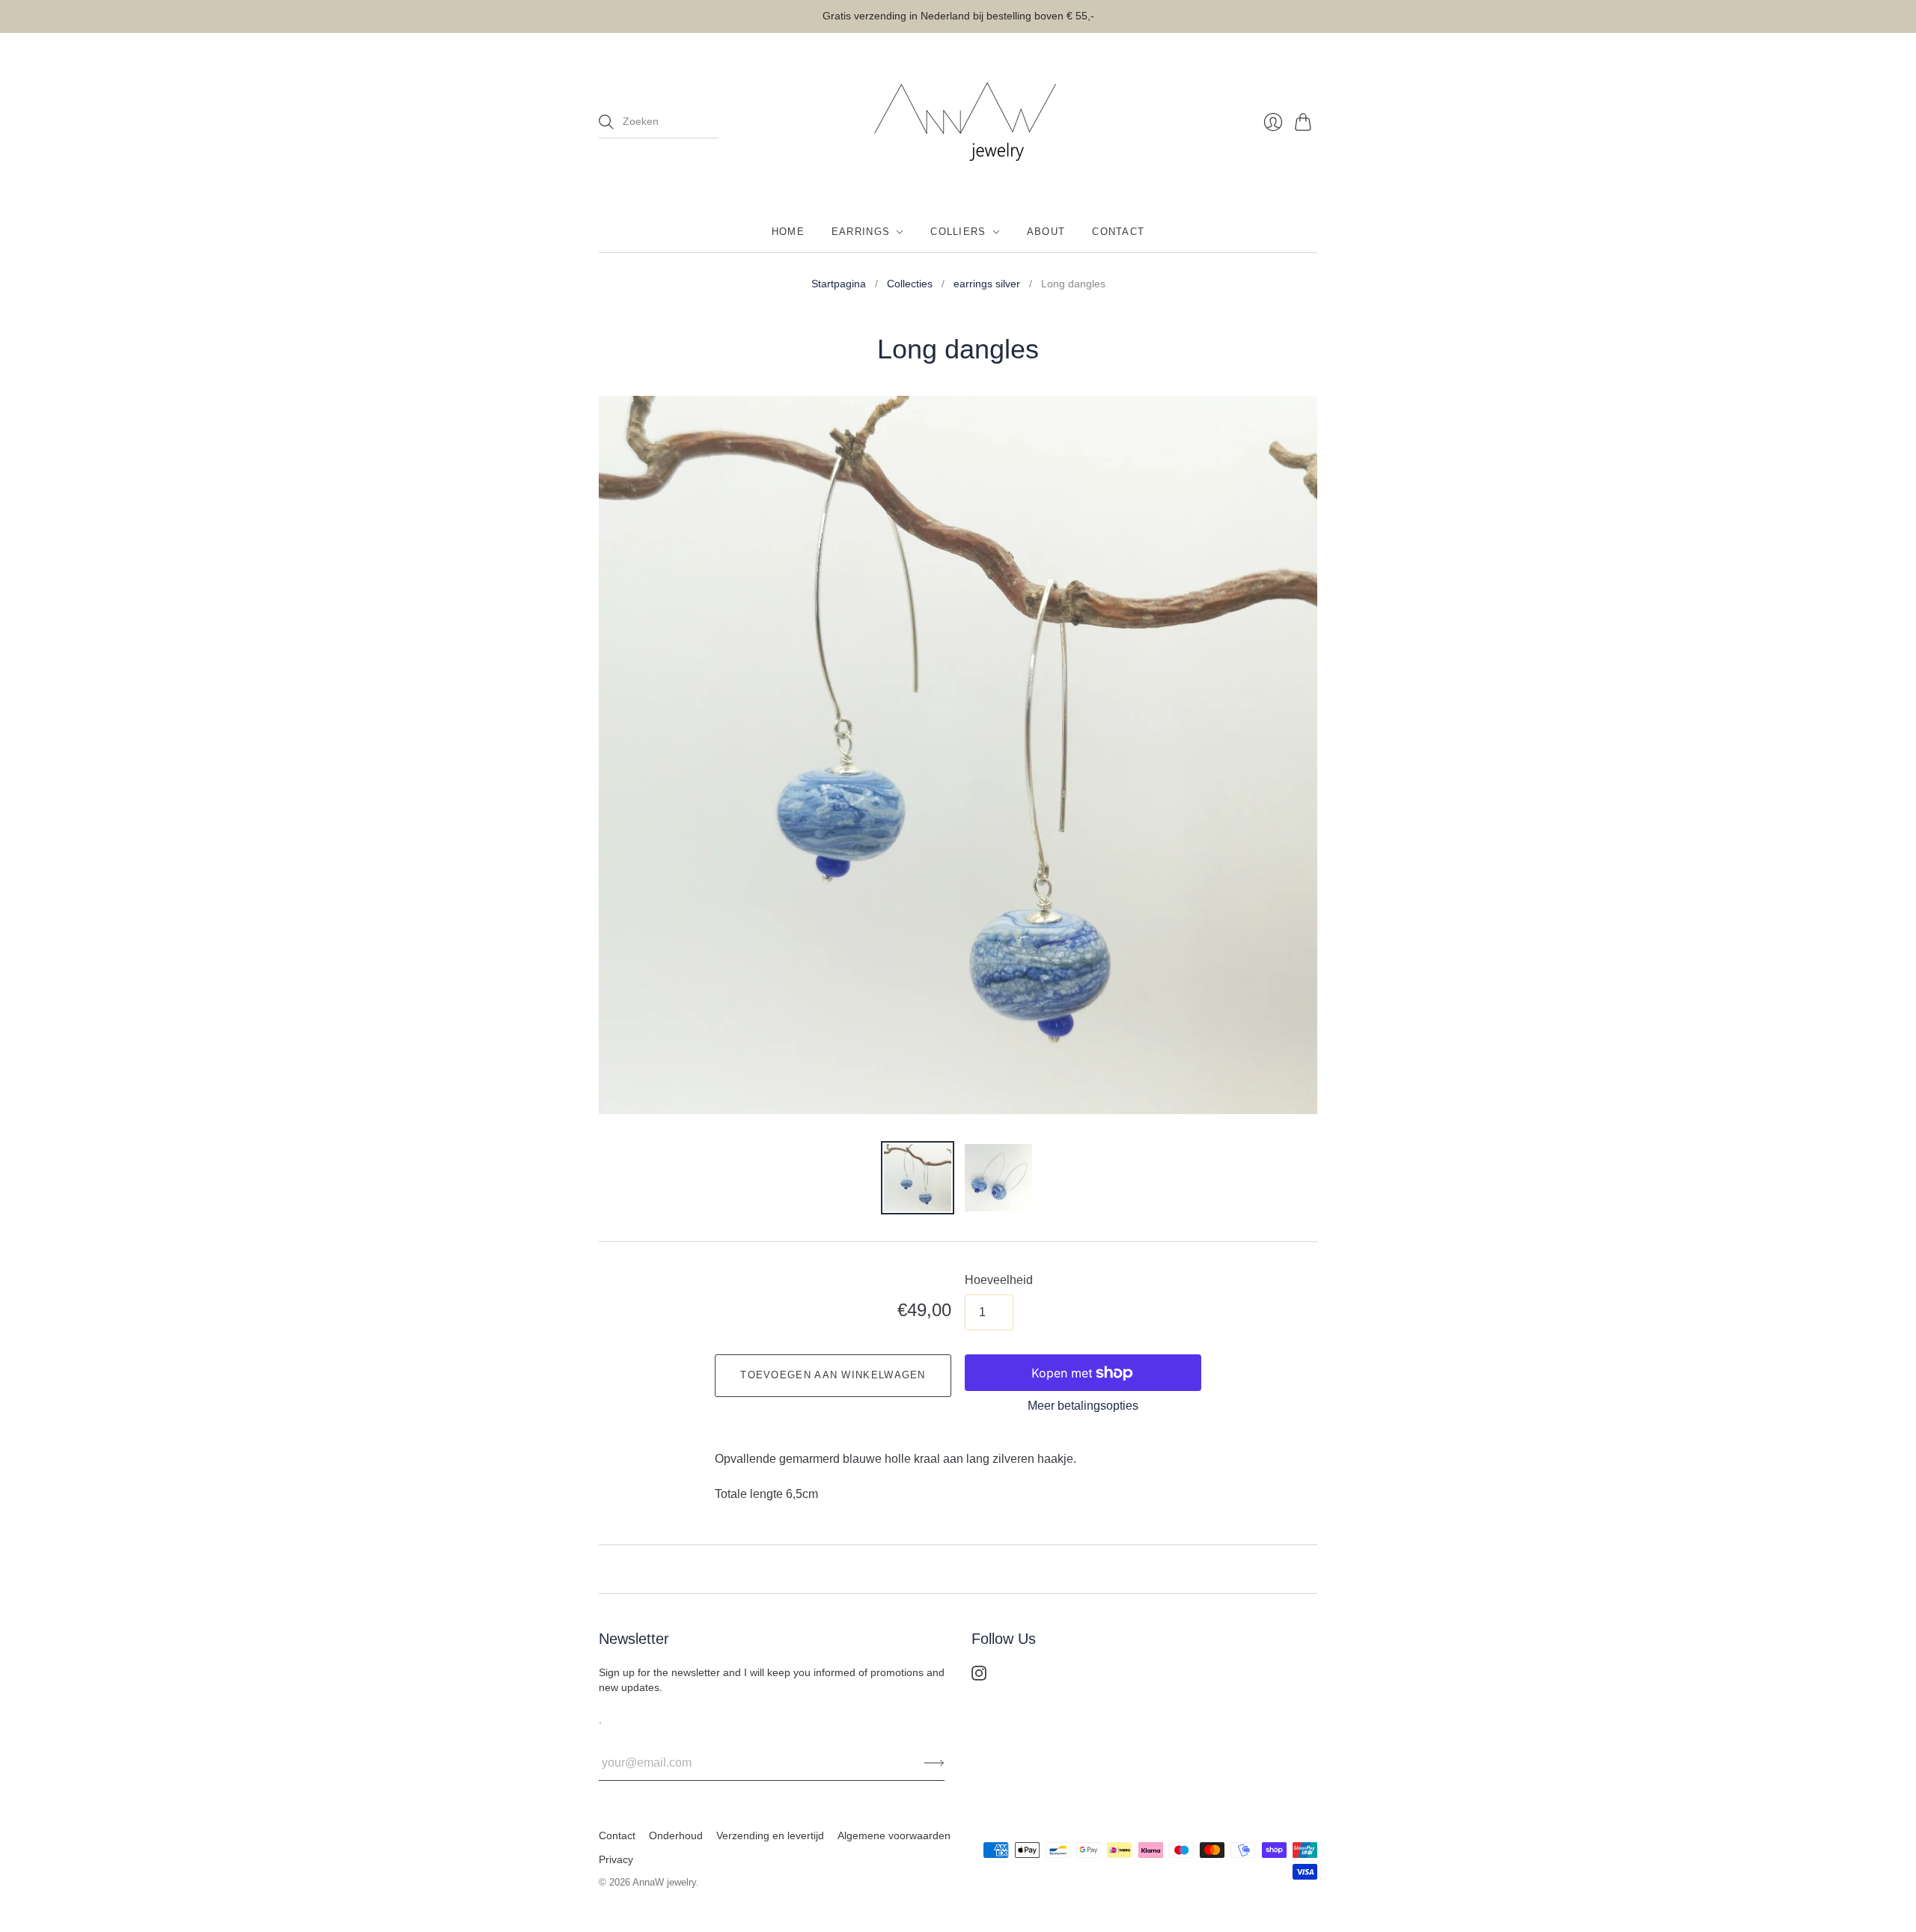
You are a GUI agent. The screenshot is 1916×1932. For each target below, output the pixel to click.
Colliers (958, 232)
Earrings (861, 232)
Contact (1118, 232)
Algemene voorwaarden (894, 1835)
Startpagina (839, 284)
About (1046, 232)
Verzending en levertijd (770, 1835)
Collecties (910, 284)
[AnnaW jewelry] (958, 122)
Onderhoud (676, 1835)
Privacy (616, 1859)
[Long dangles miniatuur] (918, 1178)
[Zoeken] (606, 122)
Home (788, 232)
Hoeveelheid (999, 1280)
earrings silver (987, 284)
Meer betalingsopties (1083, 1406)
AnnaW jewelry (664, 1882)
